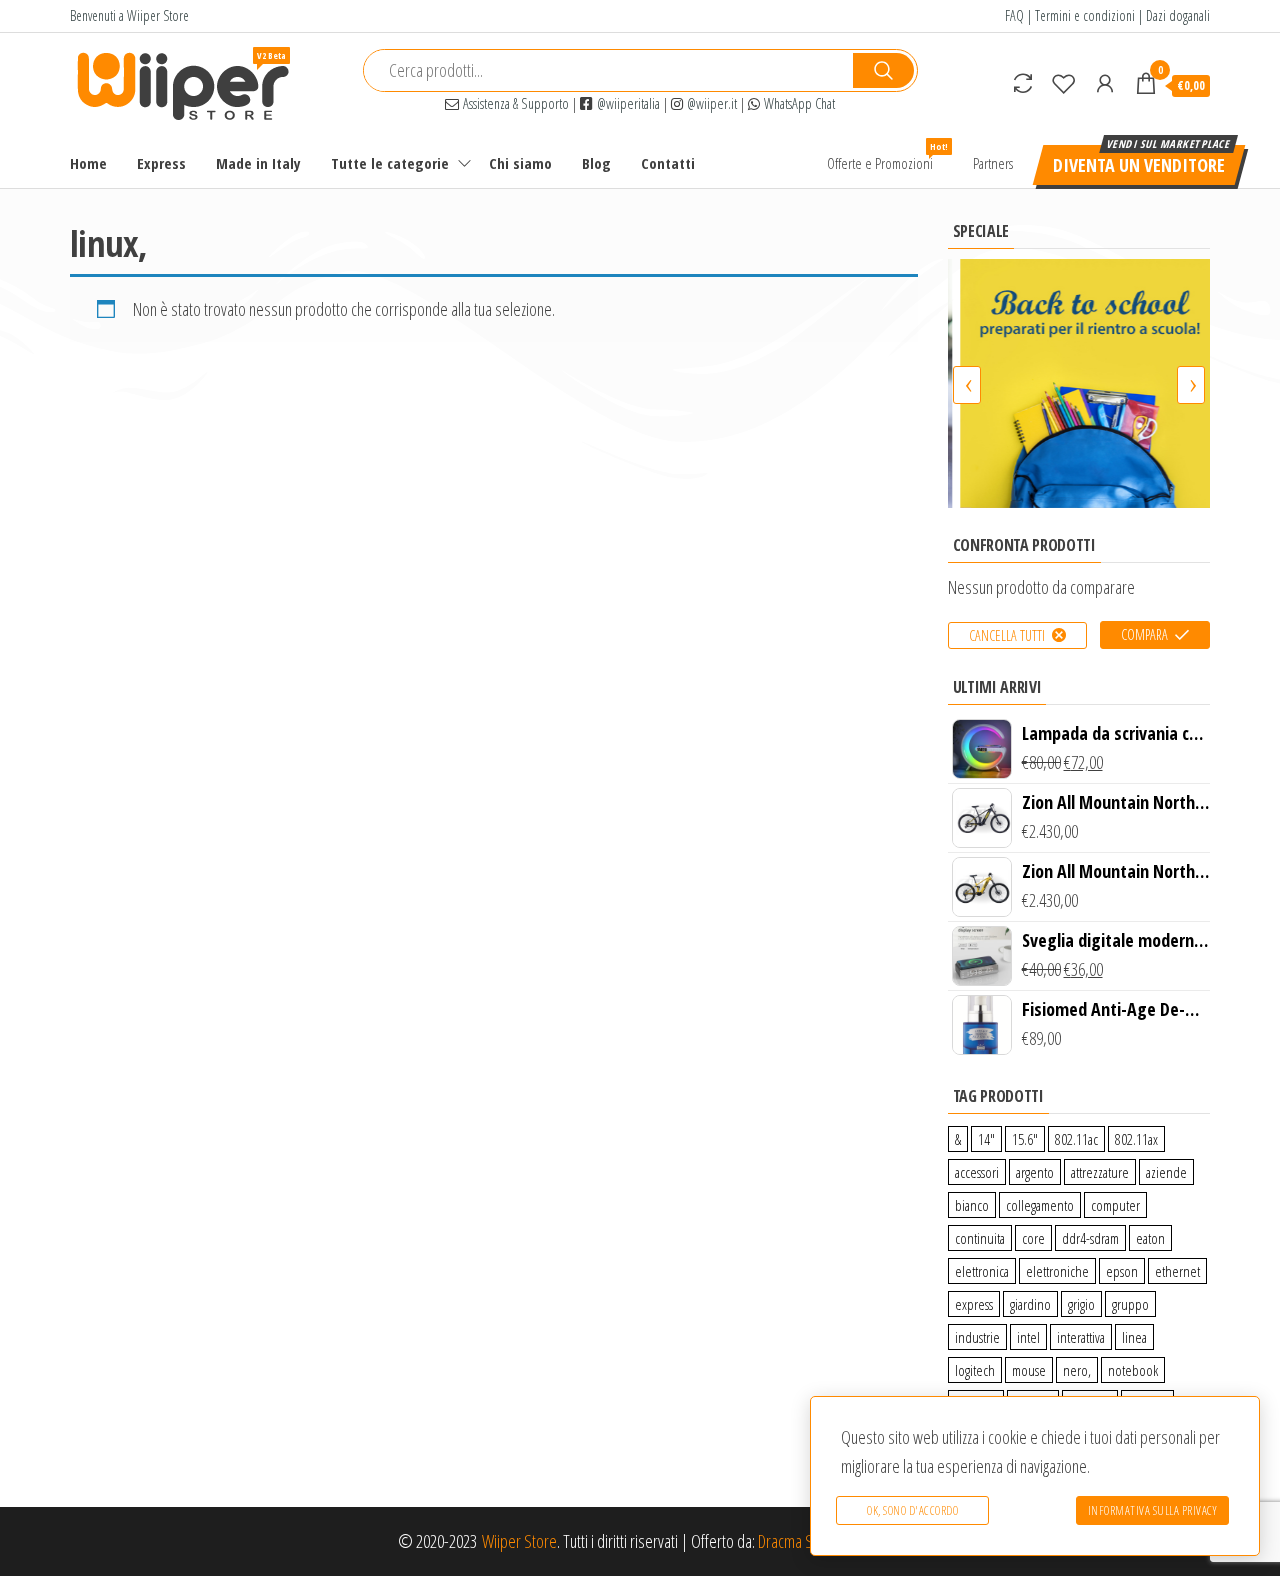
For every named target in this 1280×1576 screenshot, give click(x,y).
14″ (986, 1139)
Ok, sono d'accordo (912, 1510)
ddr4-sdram (1090, 1238)
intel (1028, 1337)
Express (161, 163)
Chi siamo (520, 163)
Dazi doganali (1178, 15)
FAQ (1014, 15)
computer (1115, 1205)
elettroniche (1057, 1271)
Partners (993, 163)
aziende (1166, 1172)
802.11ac (1076, 1139)
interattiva (1081, 1337)
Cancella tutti (1007, 635)
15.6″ (1025, 1139)
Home (88, 163)
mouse (1029, 1370)
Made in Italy (258, 163)
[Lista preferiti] (1064, 83)
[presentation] (967, 385)
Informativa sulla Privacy (1153, 1510)
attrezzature (1100, 1172)
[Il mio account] (1105, 83)
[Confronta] (1023, 83)
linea (1134, 1337)
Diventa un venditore (1139, 165)
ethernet (1177, 1271)
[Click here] (1079, 383)
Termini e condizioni (1085, 15)
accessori (977, 1172)
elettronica (982, 1271)
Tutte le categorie (390, 163)
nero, (1077, 1370)
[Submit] (883, 70)
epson (1122, 1271)
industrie (977, 1337)
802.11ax (1136, 1139)
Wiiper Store (519, 1541)
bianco (972, 1205)
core (1033, 1238)
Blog (596, 163)
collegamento (1040, 1205)
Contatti (668, 163)
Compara (1144, 634)
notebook (1133, 1370)
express (974, 1304)
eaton (1150, 1238)
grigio (1081, 1304)
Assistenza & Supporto (514, 103)
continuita (980, 1238)
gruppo (1130, 1304)
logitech (975, 1370)
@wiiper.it (710, 103)
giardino (1030, 1304)
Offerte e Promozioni (887, 156)
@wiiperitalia (626, 103)
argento (1035, 1172)
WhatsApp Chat (797, 103)
